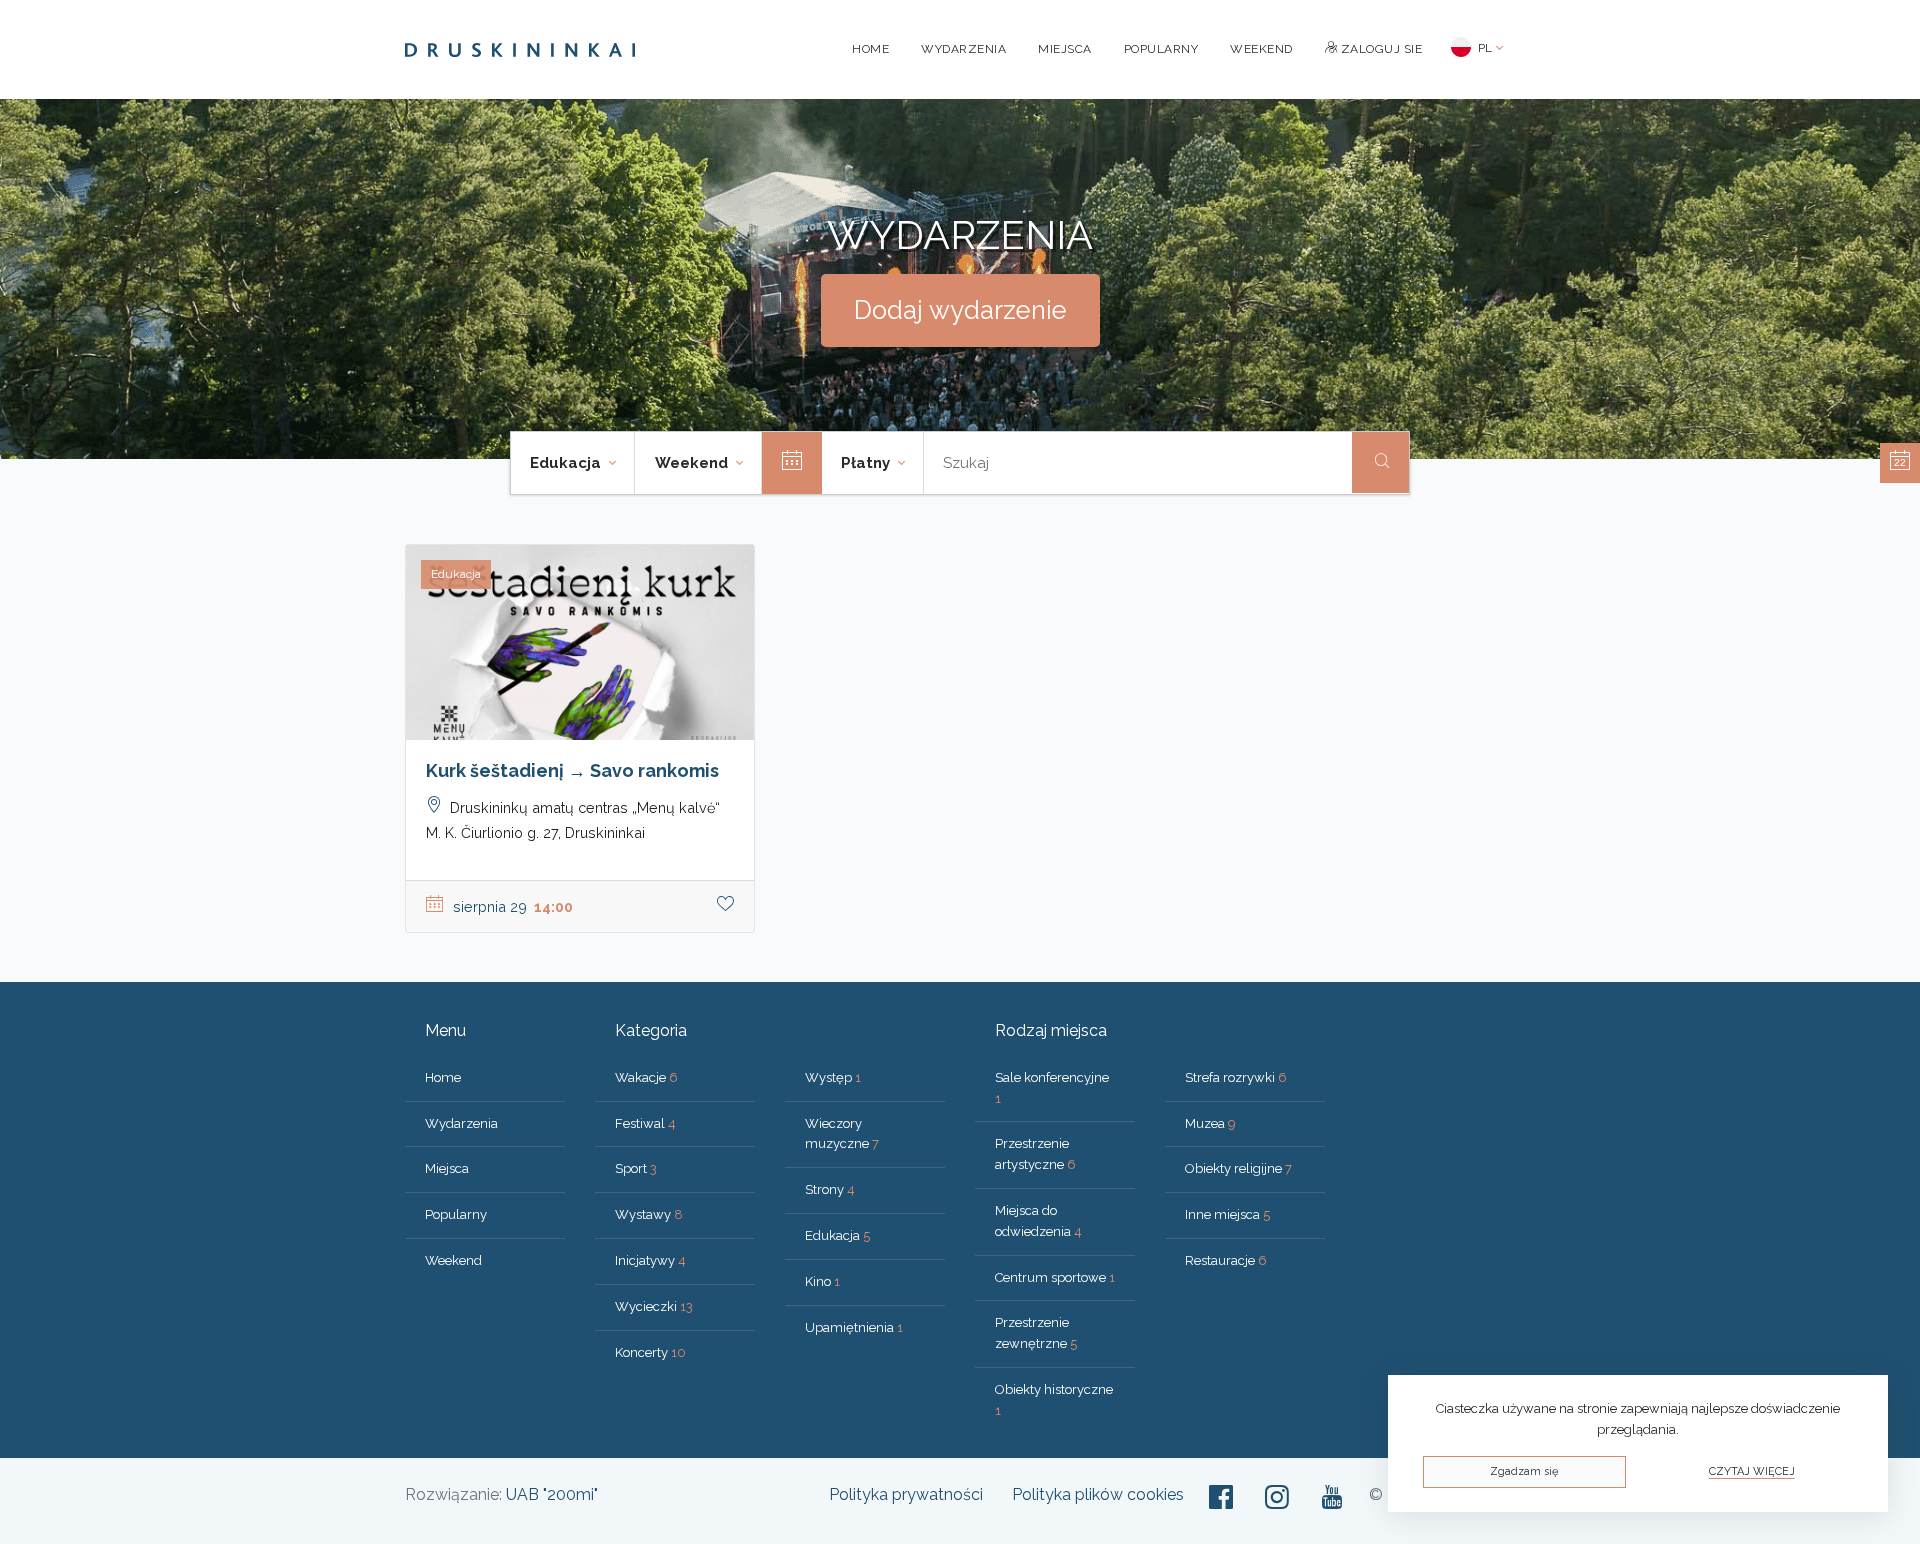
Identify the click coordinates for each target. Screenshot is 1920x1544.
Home (870, 49)
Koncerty (650, 1352)
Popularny (1161, 49)
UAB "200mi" (552, 1494)
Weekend (1261, 49)
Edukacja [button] (567, 463)
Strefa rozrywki (1236, 1077)
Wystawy (649, 1214)
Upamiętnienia (854, 1327)
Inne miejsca (1227, 1214)
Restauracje (1226, 1260)
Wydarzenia (963, 49)
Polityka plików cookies (1098, 1494)
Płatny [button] (867, 463)
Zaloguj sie (1379, 49)
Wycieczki (654, 1306)
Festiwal (645, 1123)
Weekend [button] (693, 463)
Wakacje (646, 1077)
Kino (822, 1281)
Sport (636, 1168)
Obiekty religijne (1238, 1168)
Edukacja (837, 1235)
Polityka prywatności (906, 1494)
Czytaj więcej (1752, 1471)
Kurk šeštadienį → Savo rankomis (572, 770)
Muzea (1210, 1123)
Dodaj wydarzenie (960, 310)
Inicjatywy (650, 1260)
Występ (833, 1077)
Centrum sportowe (1055, 1277)
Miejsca (1065, 49)
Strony (830, 1189)
